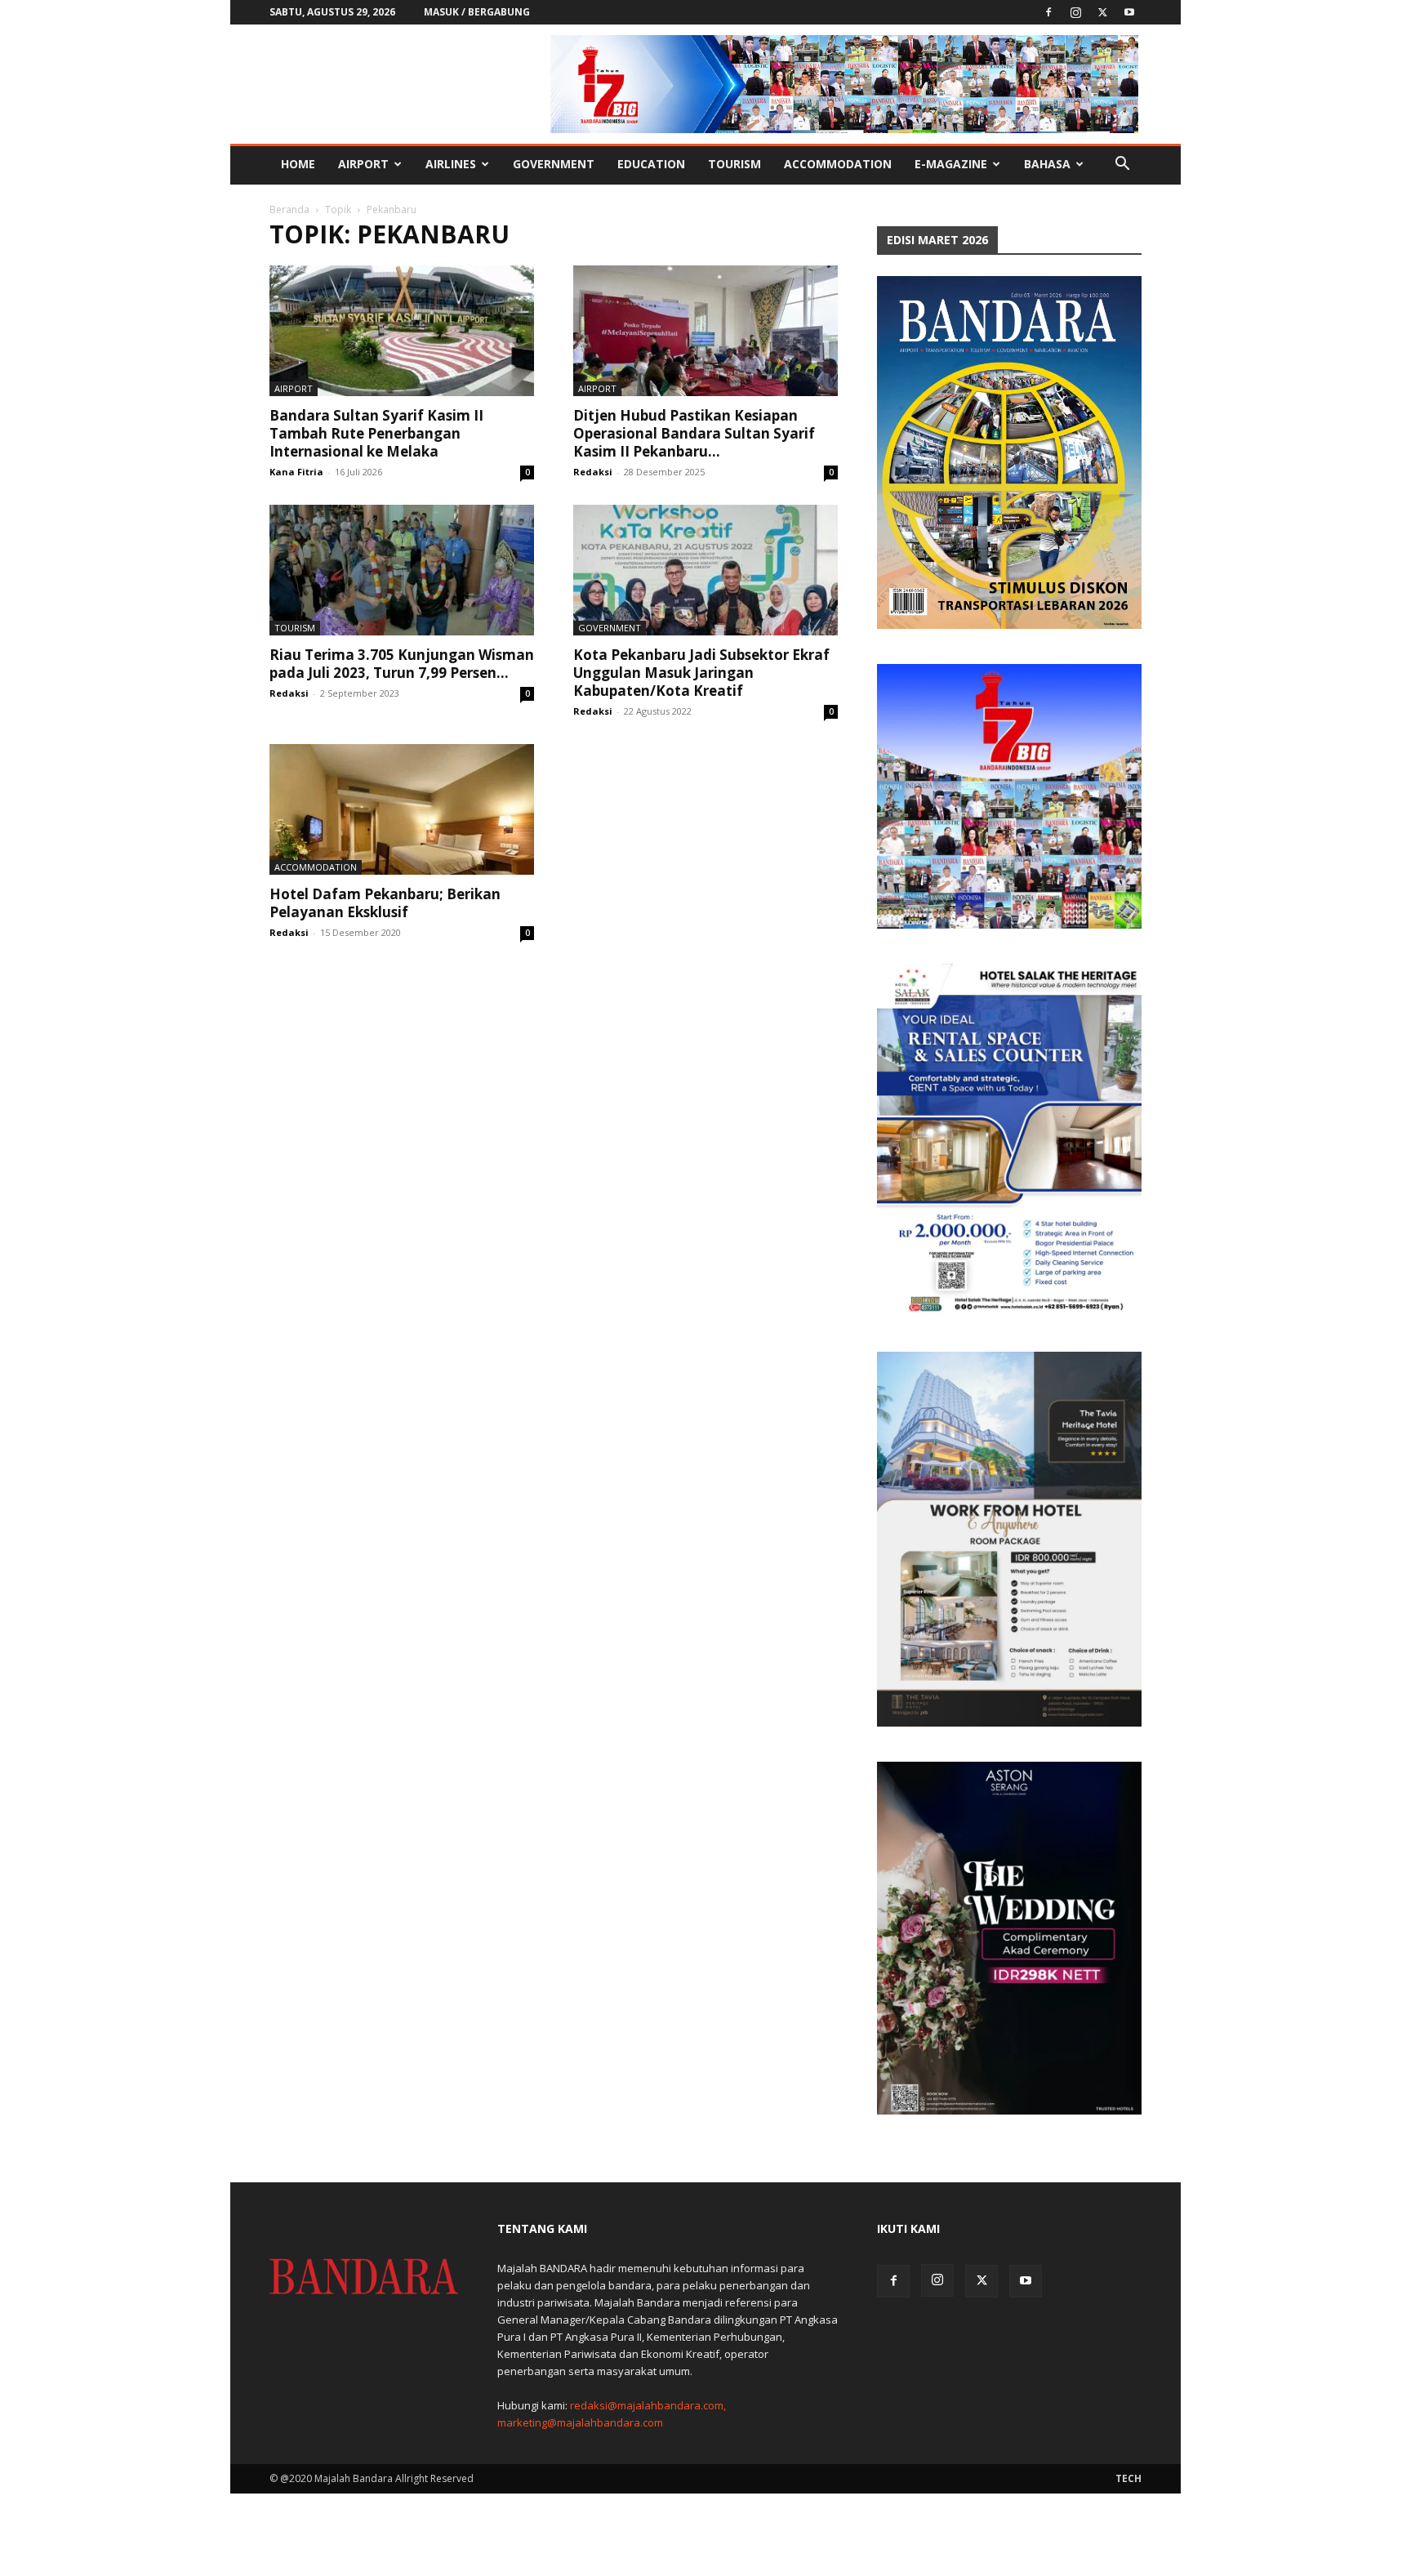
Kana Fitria (296, 472)
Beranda (289, 209)
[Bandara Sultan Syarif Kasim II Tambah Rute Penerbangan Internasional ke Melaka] (402, 331)
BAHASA (1047, 164)
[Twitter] (1102, 12)
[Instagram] (1075, 12)
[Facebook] (1048, 12)
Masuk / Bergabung (477, 12)
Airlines (451, 164)
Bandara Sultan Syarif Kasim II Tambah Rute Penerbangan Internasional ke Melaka (376, 433)
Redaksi (593, 472)
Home (298, 164)
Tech (1128, 2478)
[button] (1122, 165)
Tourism (734, 164)
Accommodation (838, 164)
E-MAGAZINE (951, 164)
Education (651, 164)
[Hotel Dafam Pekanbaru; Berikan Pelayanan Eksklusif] (402, 809)
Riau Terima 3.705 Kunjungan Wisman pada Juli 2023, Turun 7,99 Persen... (402, 664)
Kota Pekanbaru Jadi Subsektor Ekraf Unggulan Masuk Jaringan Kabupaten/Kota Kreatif (701, 673)
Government (554, 164)
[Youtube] (1129, 12)
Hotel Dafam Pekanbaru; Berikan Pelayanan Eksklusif (385, 903)
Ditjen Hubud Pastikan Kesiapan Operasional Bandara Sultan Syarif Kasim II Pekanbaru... (694, 433)
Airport (363, 164)
